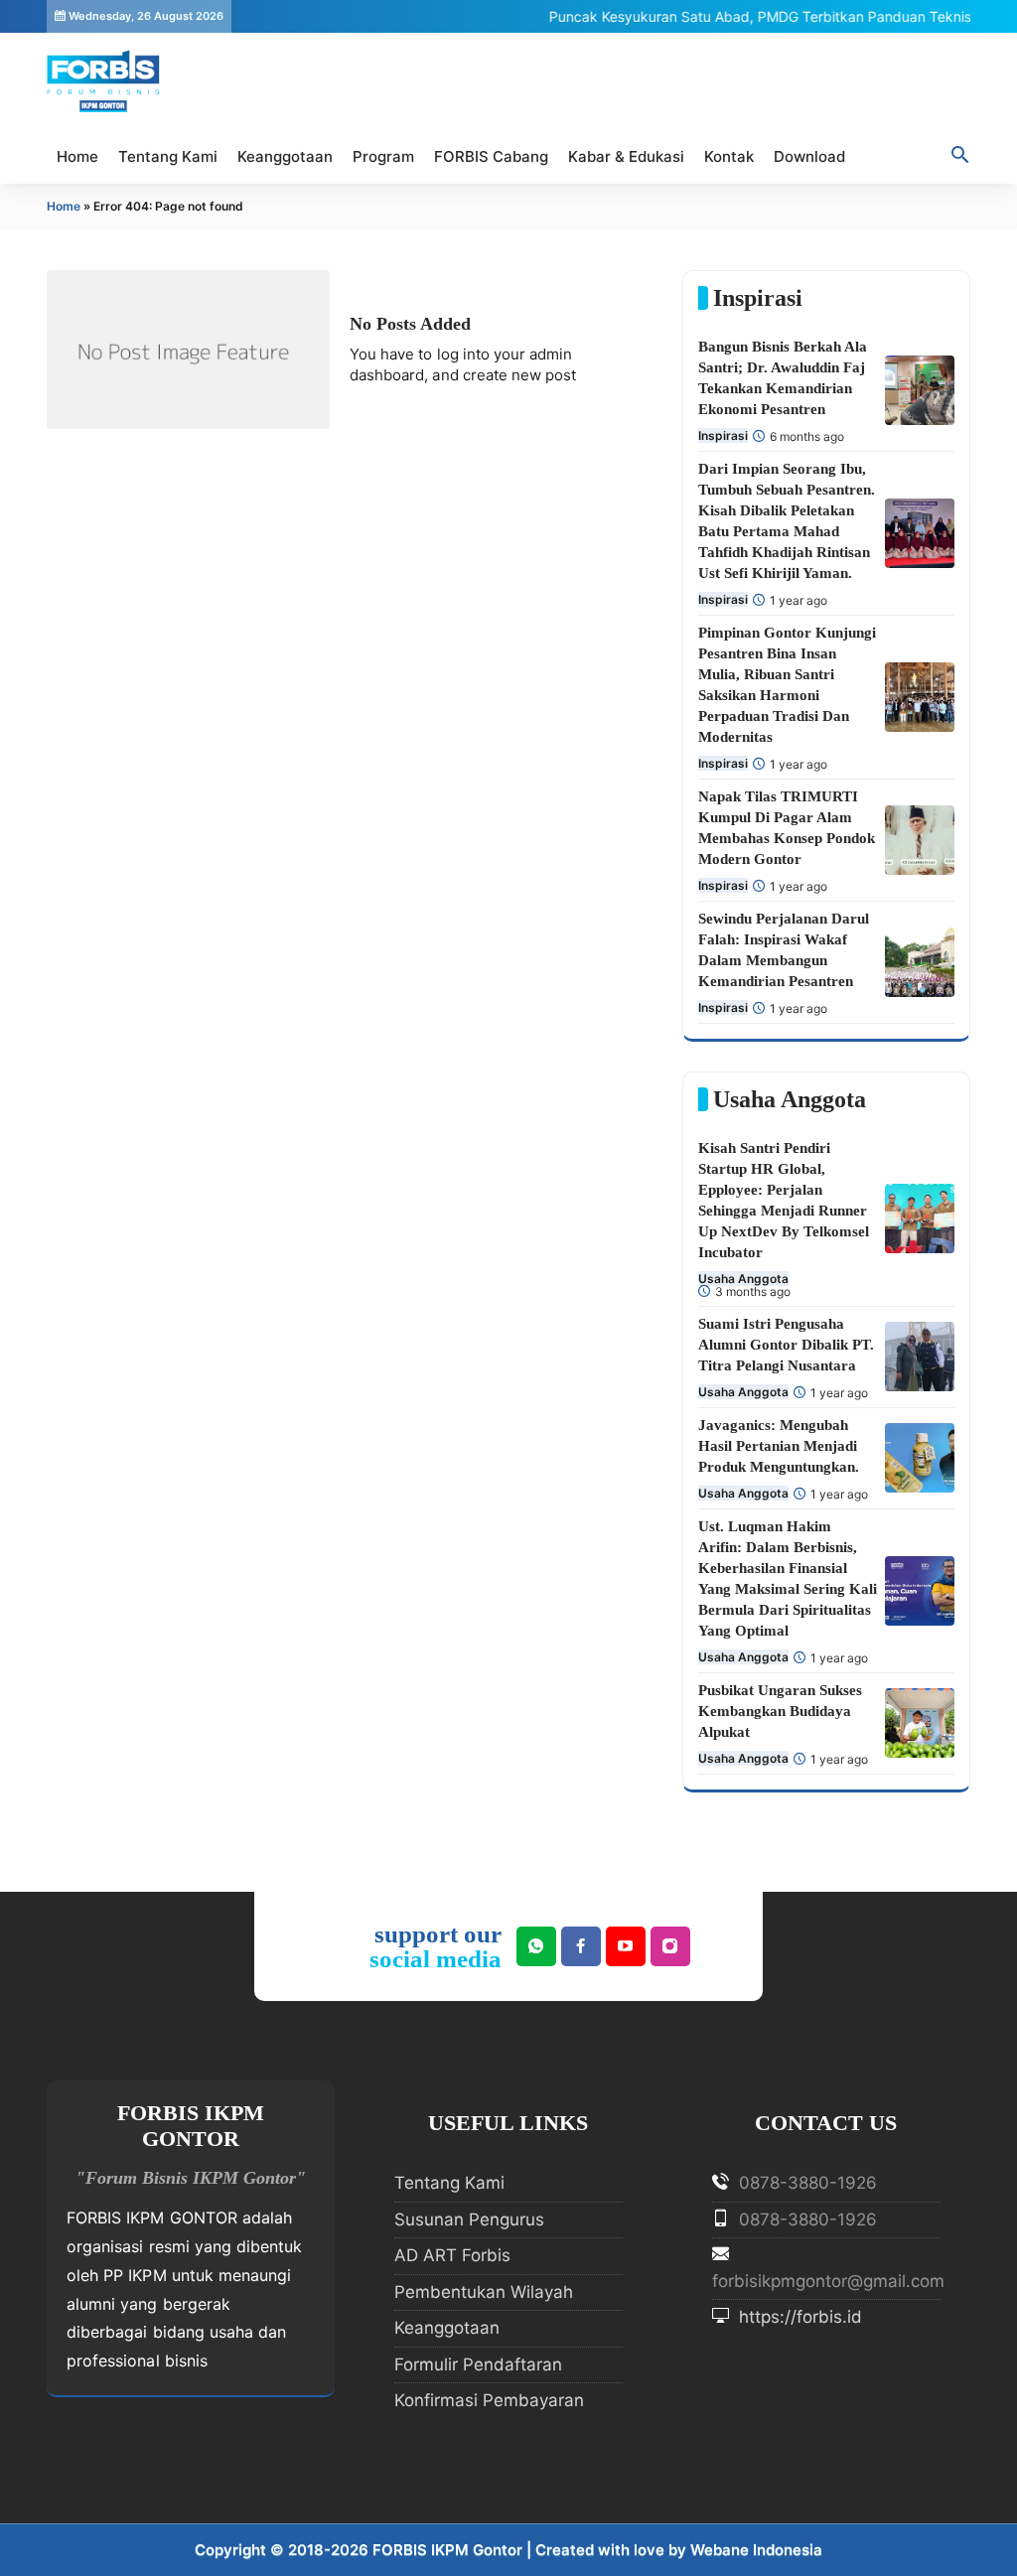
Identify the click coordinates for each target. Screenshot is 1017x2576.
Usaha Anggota (743, 1279)
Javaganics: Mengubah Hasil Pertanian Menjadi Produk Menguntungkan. (779, 1446)
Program (383, 156)
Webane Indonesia (756, 2550)
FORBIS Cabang (491, 156)
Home (77, 156)
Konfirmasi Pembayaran (489, 2400)
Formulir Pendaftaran (478, 2364)
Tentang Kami (168, 156)
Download (809, 156)
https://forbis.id (798, 2317)
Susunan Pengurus (469, 2219)
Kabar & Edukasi (626, 156)
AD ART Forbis (452, 2255)
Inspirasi (723, 435)
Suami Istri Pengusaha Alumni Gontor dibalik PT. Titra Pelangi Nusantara (786, 1345)
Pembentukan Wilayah (484, 2292)
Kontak (729, 156)
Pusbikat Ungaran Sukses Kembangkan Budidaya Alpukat (780, 1711)
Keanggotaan (285, 156)
